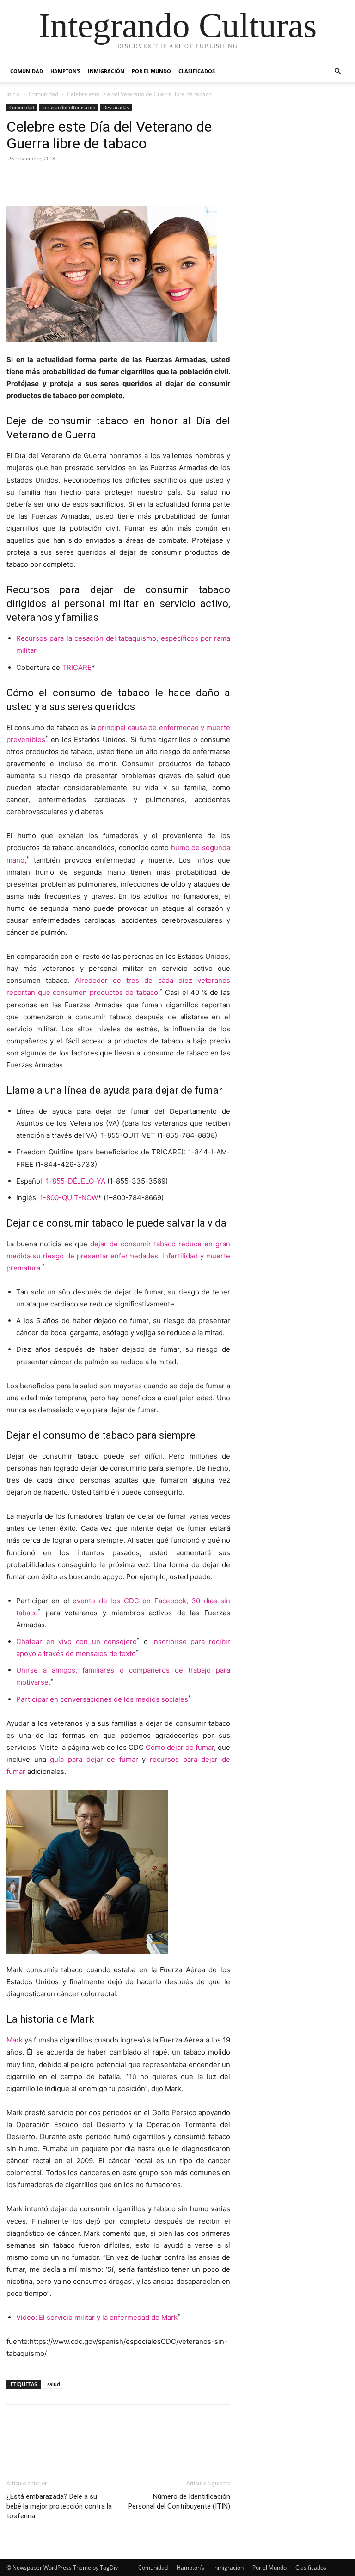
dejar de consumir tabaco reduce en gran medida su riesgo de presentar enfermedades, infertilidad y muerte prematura (118, 1256)
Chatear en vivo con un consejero (77, 1641)
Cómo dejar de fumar (180, 1747)
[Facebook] (16, 179)
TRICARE (77, 667)
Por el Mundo (151, 71)
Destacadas (116, 107)
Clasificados (197, 71)
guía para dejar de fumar (94, 1759)
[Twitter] (37, 179)
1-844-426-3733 (66, 1164)
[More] (101, 179)
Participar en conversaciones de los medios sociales (102, 1699)
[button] (337, 71)
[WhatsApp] (80, 179)
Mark (15, 2040)
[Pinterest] (58, 179)
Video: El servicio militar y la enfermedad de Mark (97, 2317)
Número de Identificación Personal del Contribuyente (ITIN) (179, 2501)
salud (54, 2384)
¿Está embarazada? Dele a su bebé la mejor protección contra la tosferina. (59, 2506)
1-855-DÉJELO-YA (76, 1181)
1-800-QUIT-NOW (69, 1198)
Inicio (13, 94)
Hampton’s (65, 71)
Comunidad (27, 71)
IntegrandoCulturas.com (69, 107)
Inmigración (106, 71)
